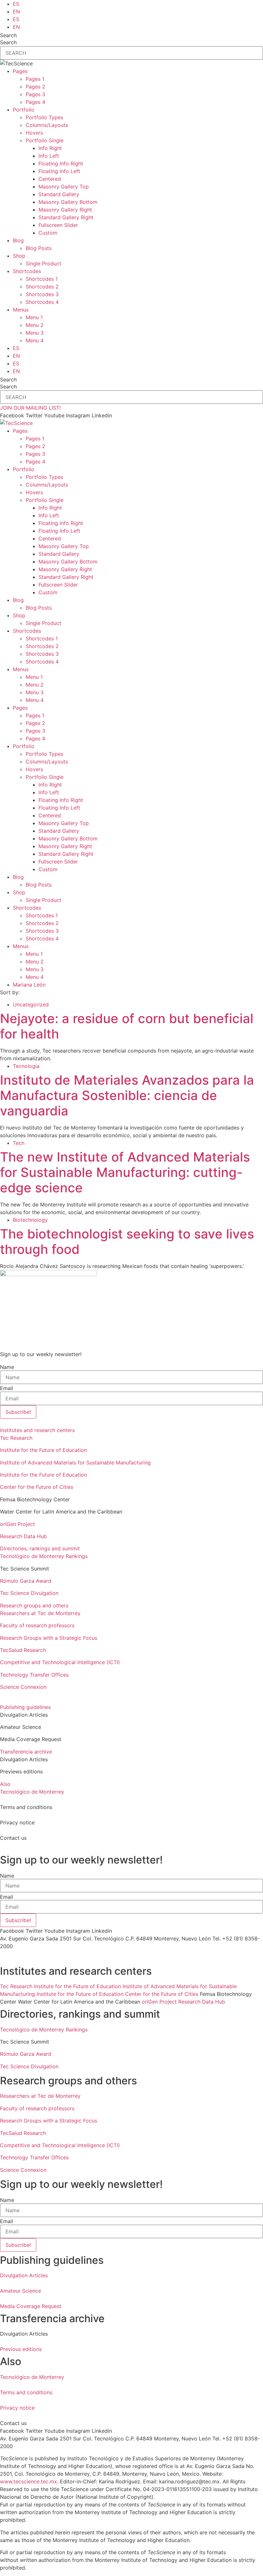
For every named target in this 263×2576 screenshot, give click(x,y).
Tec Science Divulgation (29, 1593)
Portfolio (24, 110)
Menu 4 (35, 340)
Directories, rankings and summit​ (40, 1548)
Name (7, 1367)
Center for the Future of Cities (37, 1487)
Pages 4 (35, 102)
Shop (19, 256)
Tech (19, 1143)
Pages (20, 71)
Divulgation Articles (24, 2275)
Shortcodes (27, 271)
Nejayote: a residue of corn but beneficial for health (127, 1026)
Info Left (49, 156)
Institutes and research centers (37, 1430)
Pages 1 (35, 79)
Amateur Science (21, 2291)
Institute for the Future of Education (43, 1450)
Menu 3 (35, 333)
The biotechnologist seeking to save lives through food (127, 1242)
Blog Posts (39, 248)
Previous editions (21, 2349)
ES (16, 4)
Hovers (34, 133)
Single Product (43, 263)
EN (16, 12)
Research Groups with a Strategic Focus (49, 1638)
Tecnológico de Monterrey (32, 1792)
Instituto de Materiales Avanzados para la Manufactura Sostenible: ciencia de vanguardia (127, 1095)
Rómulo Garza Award (26, 1581)
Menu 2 (35, 325)
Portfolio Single (45, 140)
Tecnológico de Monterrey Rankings (44, 1556)
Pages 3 (35, 94)
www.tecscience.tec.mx (29, 2481)
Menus (21, 310)
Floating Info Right (61, 163)
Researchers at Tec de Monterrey (40, 1613)
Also (5, 1784)
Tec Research (16, 1438)
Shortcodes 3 (42, 294)
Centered (50, 179)
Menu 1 (34, 317)
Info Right (50, 148)
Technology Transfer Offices (34, 1675)
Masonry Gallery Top (64, 187)
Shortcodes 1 (42, 279)
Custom (48, 233)
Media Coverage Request (31, 2306)
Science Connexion (23, 1687)
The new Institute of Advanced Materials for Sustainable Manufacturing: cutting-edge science (125, 1172)
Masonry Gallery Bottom (68, 202)
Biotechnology (30, 1220)
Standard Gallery (59, 194)
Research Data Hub (23, 1536)
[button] (131, 1430)
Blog (18, 240)
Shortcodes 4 (42, 302)
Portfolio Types (44, 117)
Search (8, 35)
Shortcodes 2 (42, 287)
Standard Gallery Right (66, 217)
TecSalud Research (23, 1650)
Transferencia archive (26, 1752)
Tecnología (26, 1066)
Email (7, 1388)
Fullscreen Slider (58, 225)
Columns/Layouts (47, 125)
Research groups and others (34, 1605)
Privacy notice (17, 2408)
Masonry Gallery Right (65, 210)
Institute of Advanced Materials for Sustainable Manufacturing (75, 1463)
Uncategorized (31, 1005)
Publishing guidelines (25, 1707)
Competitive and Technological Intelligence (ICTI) (60, 1662)
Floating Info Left (59, 171)
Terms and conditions (26, 2392)
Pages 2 (35, 87)
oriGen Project (17, 1524)
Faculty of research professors (37, 1625)
